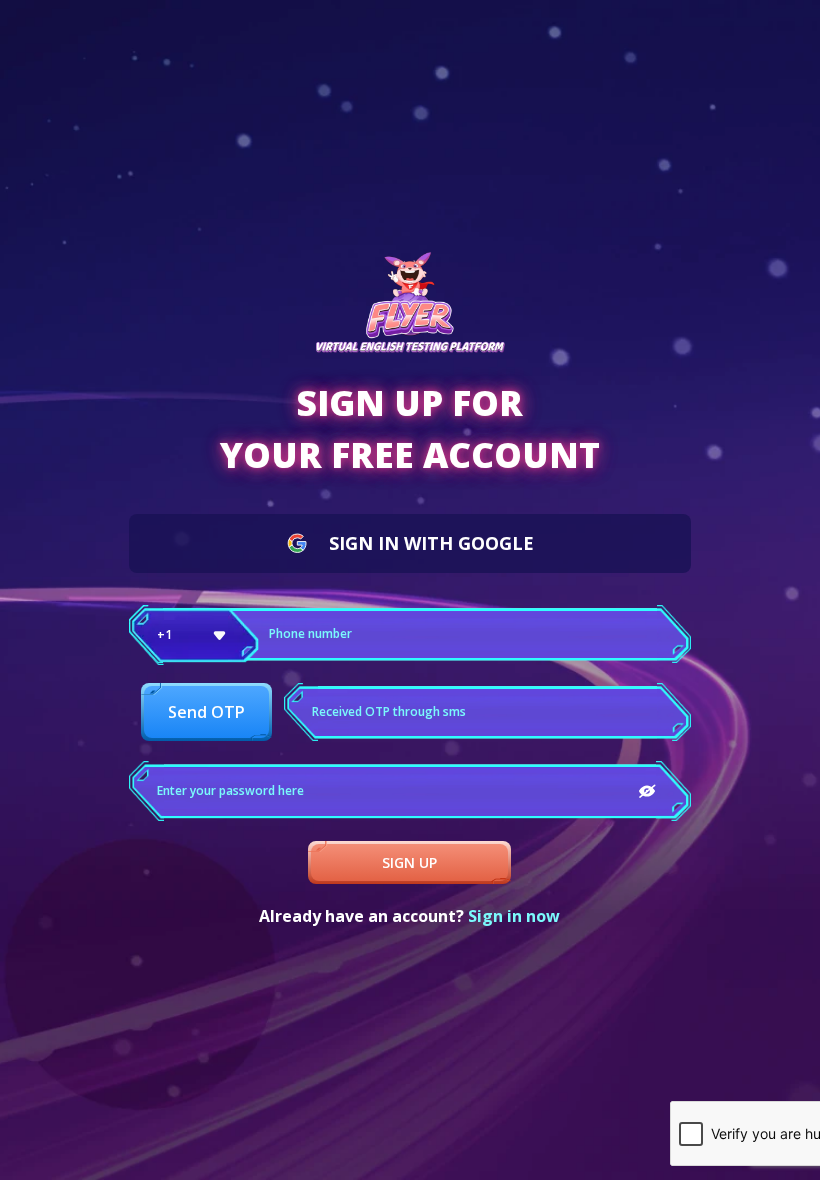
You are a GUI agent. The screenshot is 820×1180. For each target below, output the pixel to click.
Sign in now (514, 916)
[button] (194, 635)
